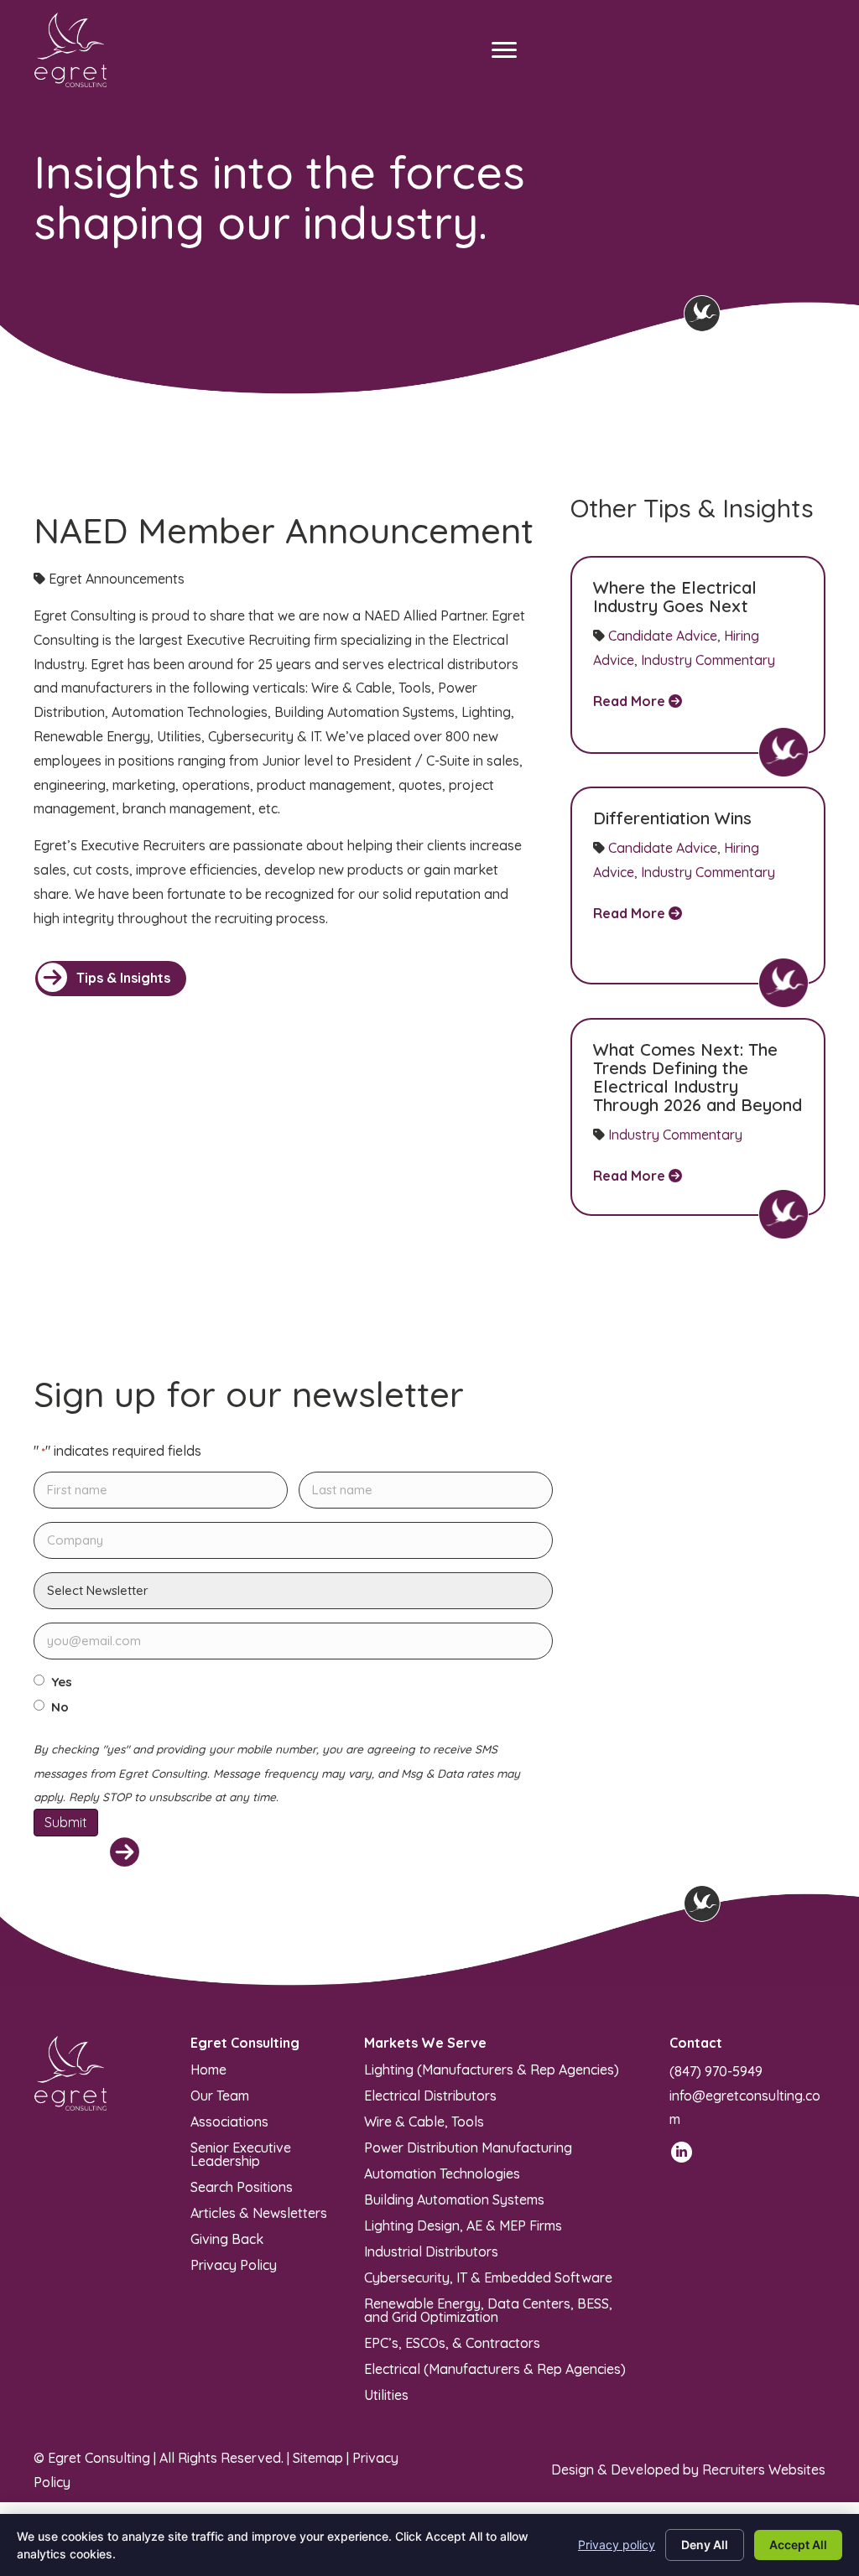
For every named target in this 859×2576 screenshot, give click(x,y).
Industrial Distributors (431, 2251)
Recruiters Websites (764, 2470)
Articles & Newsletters (259, 2212)
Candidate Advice (663, 636)
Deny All (705, 2545)
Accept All (798, 2545)
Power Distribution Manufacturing (468, 2147)
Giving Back (227, 2238)
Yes (62, 1682)
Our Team (220, 2095)
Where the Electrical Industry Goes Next (675, 597)
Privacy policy (617, 2545)
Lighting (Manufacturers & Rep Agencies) (492, 2069)
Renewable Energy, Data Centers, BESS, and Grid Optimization (488, 2309)
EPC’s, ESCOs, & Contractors (452, 2342)
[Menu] (504, 50)
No (60, 1707)
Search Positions (242, 2186)
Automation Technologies (442, 2173)
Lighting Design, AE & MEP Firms (463, 2225)
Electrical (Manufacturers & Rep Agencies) (495, 2368)
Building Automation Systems (454, 2199)
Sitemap (318, 2458)
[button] (111, 979)
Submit (66, 1822)
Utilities (386, 2394)
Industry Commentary (708, 660)
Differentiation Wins (672, 818)
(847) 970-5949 (716, 2071)
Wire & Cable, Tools (424, 2121)
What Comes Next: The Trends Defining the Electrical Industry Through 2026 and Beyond (698, 1077)
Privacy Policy (234, 2264)
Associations (229, 2121)
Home (208, 2069)
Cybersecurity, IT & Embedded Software (488, 2277)
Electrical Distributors (430, 2095)
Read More (631, 701)
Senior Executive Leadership (241, 2153)
